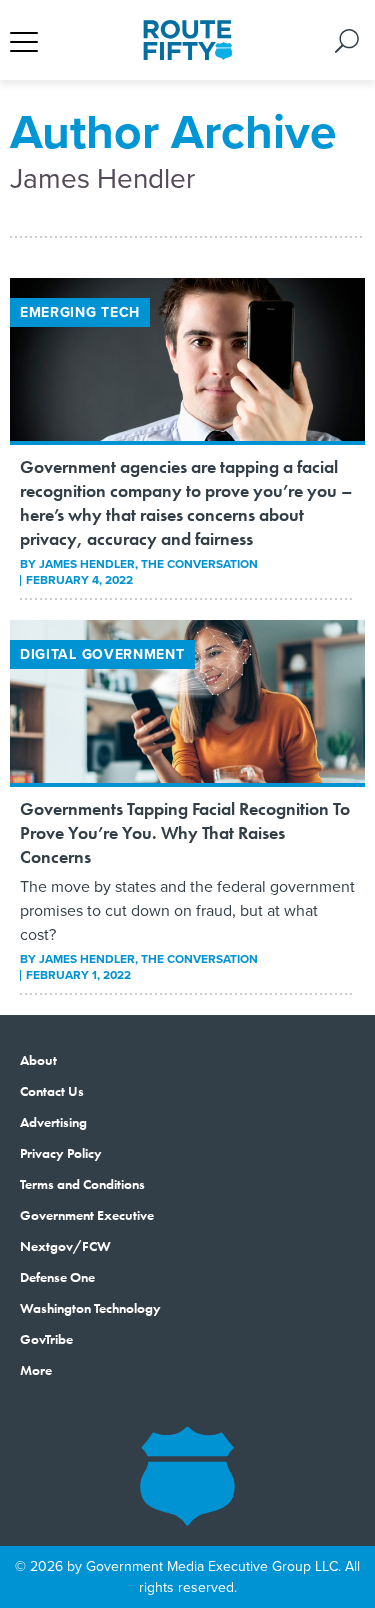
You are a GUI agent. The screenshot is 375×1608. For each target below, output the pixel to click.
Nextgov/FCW (65, 1246)
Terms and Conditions (82, 1184)
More (36, 1370)
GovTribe (46, 1339)
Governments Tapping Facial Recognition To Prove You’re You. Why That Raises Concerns (185, 832)
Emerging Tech (80, 312)
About (38, 1060)
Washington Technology (90, 1308)
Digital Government (102, 654)
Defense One (57, 1277)
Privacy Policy (61, 1153)
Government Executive (87, 1215)
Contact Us (52, 1091)
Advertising (53, 1122)
